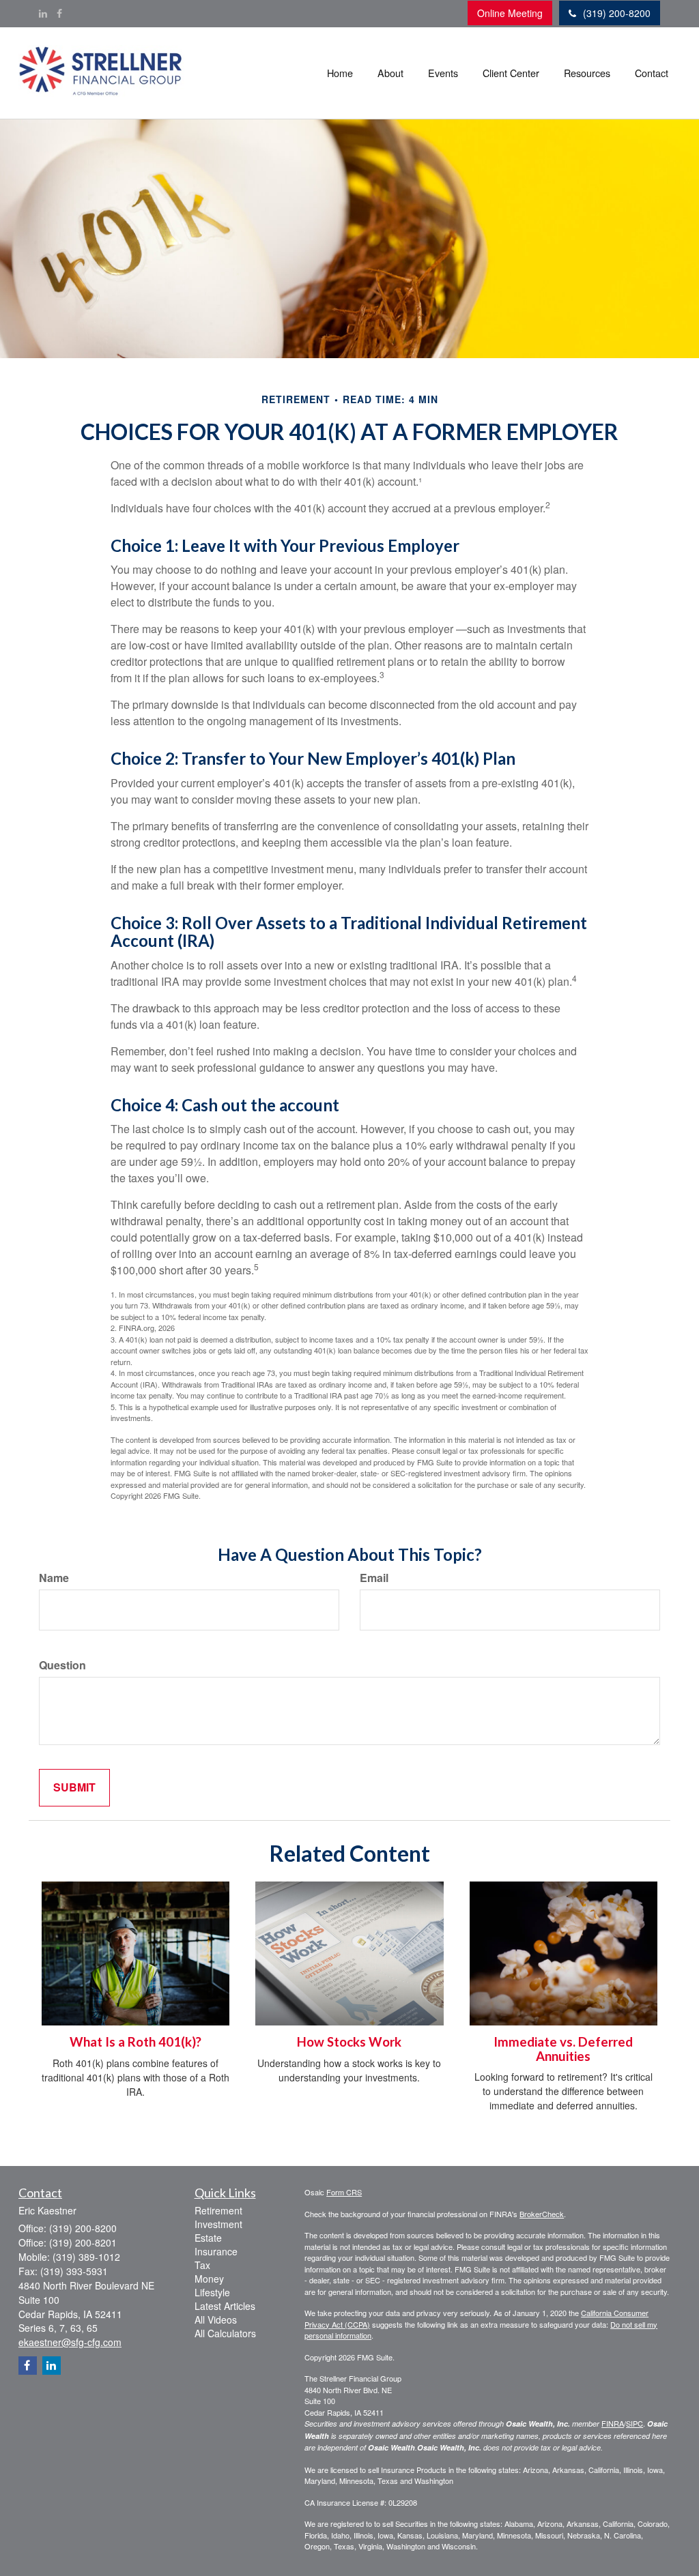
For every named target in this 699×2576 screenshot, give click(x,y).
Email (374, 1578)
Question (62, 1665)
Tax (202, 2265)
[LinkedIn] (43, 13)
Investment (218, 2224)
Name (54, 1578)
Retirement (218, 2210)
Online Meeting (510, 13)
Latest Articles (225, 2306)
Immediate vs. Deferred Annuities (563, 2049)
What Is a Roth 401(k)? (135, 2042)
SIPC (634, 2423)
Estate (208, 2238)
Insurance (216, 2251)
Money (209, 2279)
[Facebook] (59, 13)
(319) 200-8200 (617, 13)
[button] (390, 73)
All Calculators (225, 2333)
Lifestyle (212, 2292)
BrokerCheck (542, 2214)
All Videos (216, 2319)
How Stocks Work (349, 2042)
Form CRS (344, 2192)
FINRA (613, 2423)
